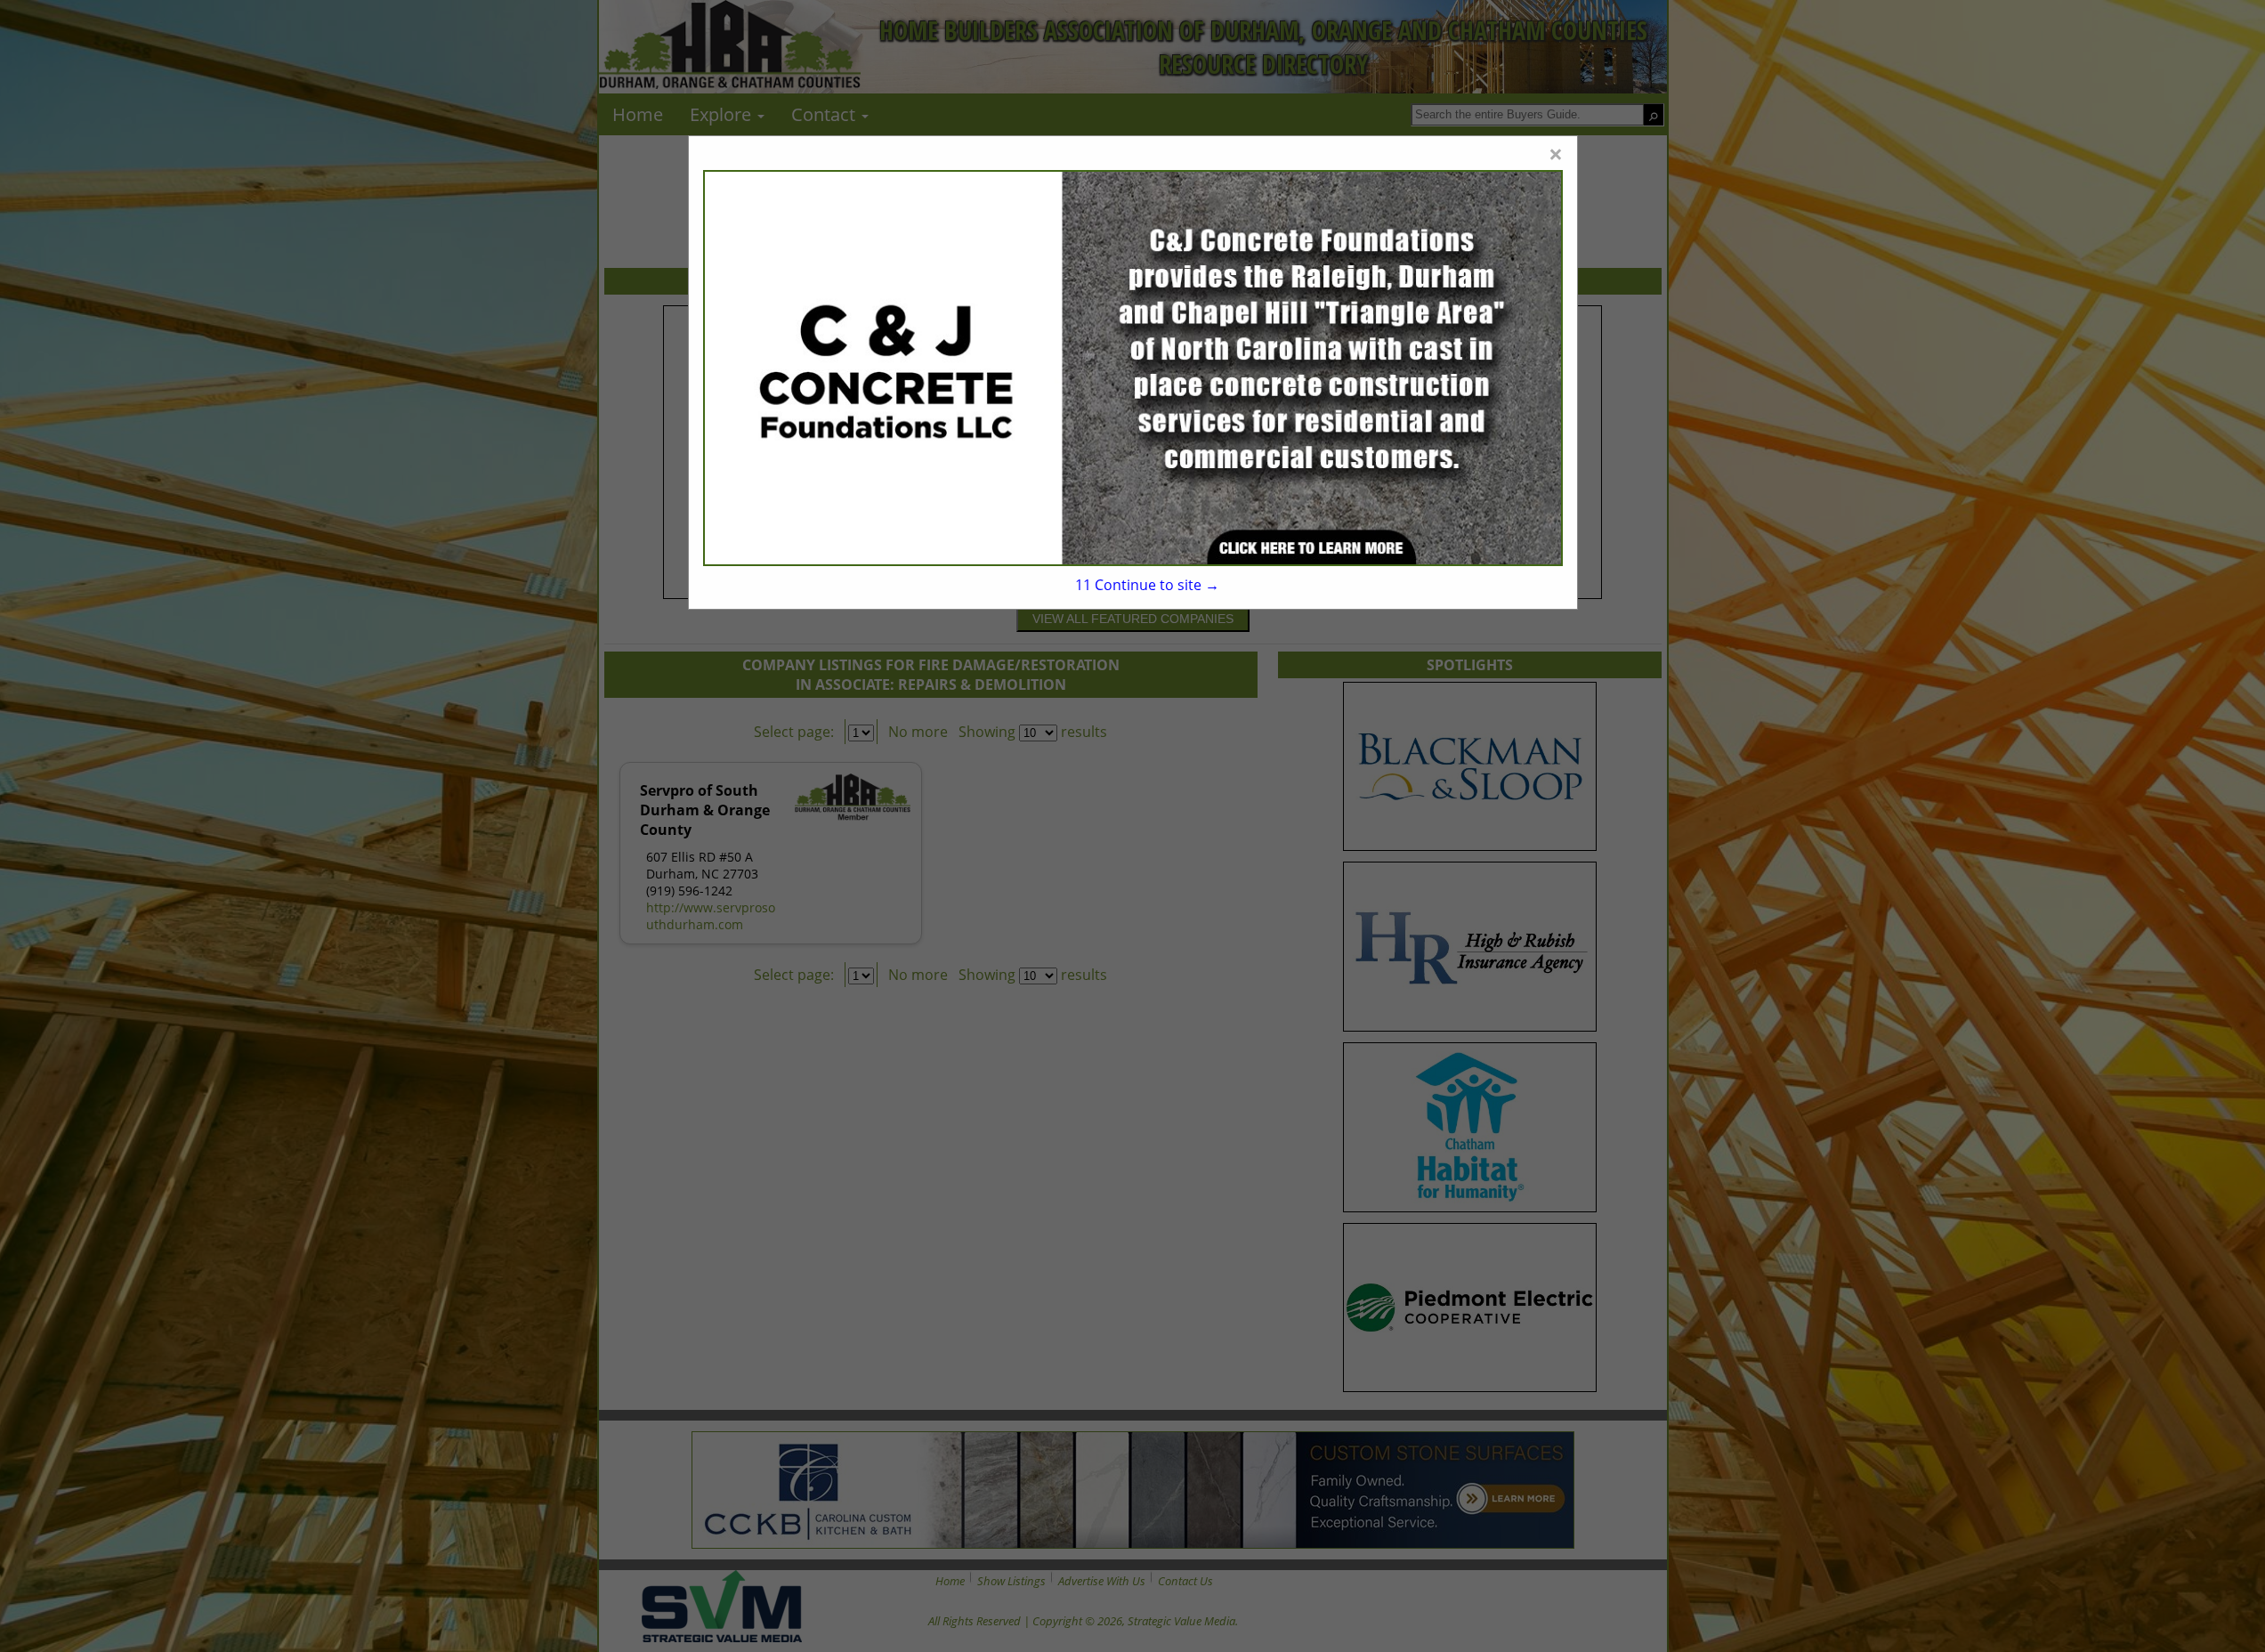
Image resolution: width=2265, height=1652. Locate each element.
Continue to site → (1147, 585)
